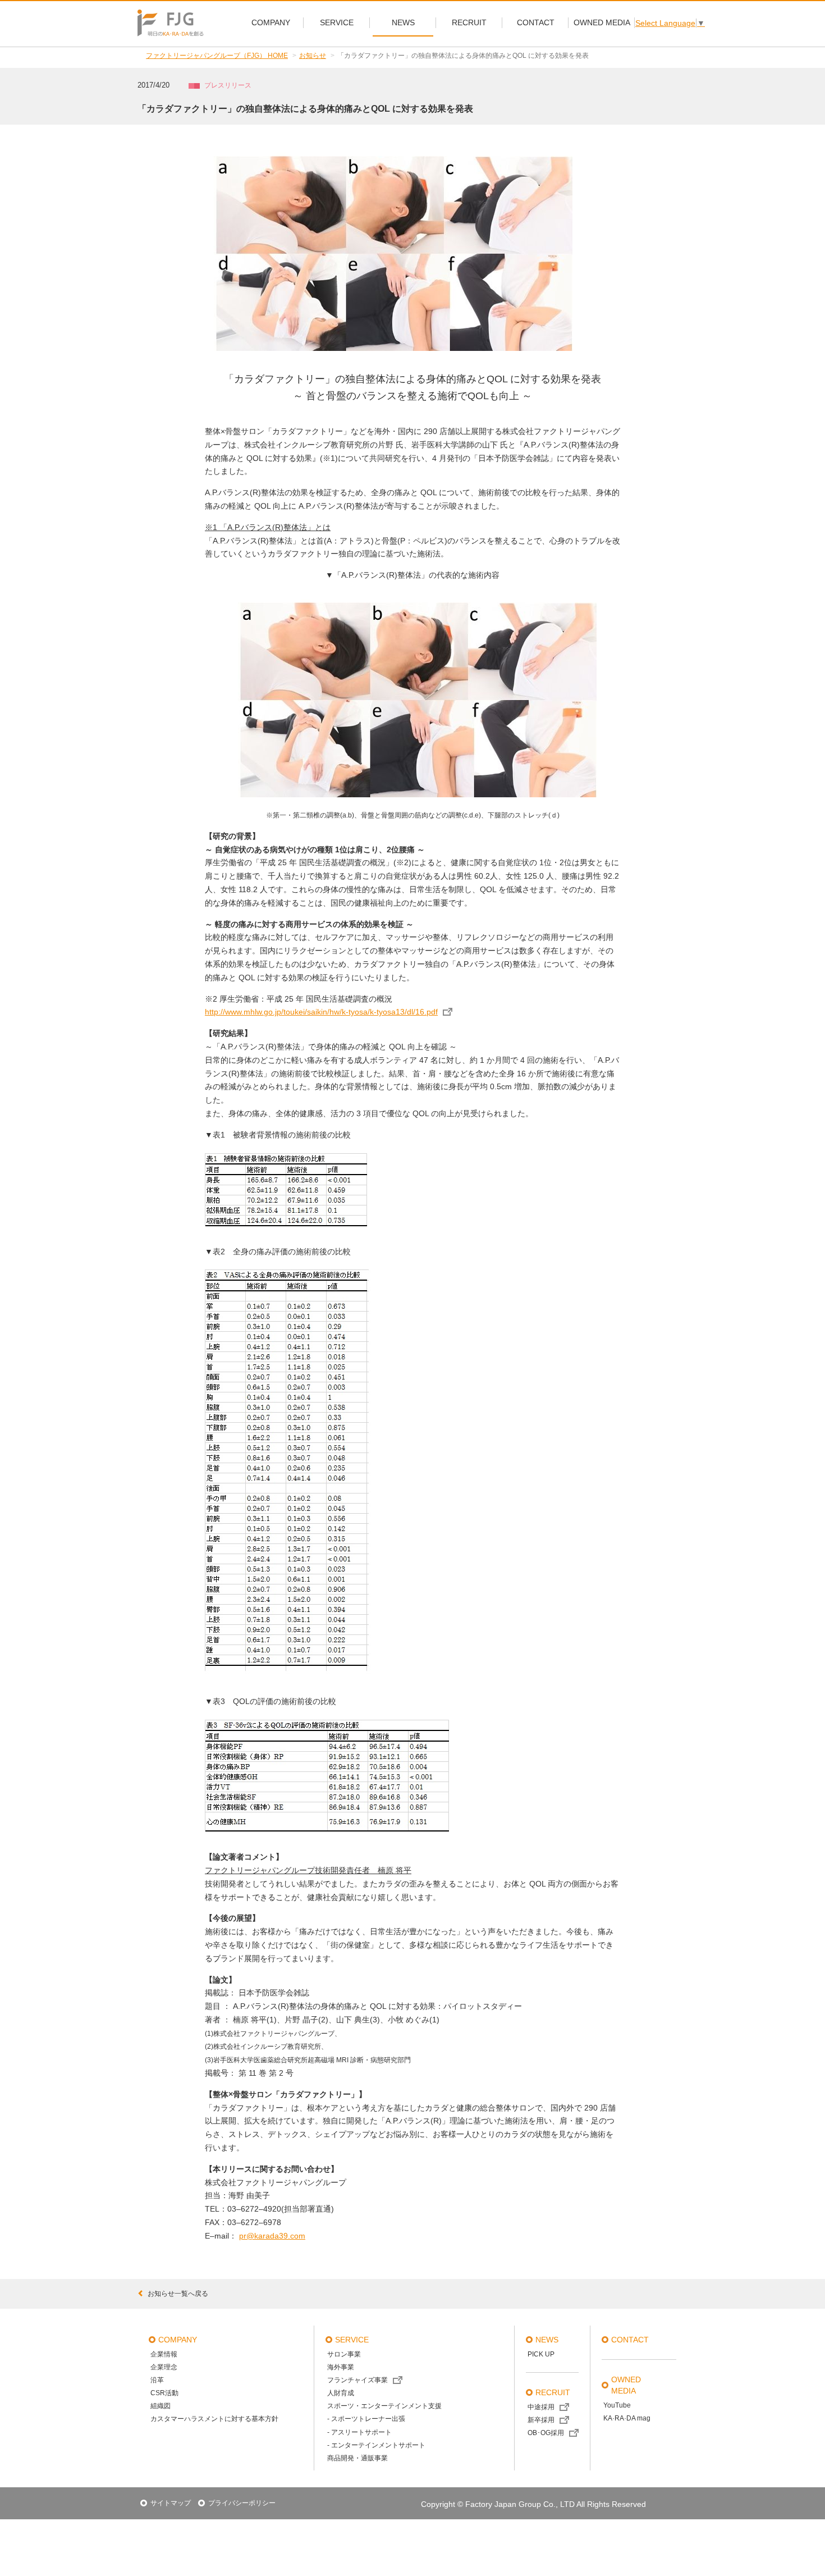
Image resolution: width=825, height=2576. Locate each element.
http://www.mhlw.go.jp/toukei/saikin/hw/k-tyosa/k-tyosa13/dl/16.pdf (321, 1012)
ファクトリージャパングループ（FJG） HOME (217, 56)
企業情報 (164, 2354)
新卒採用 (541, 2420)
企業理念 (164, 2367)
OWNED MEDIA (626, 2385)
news (547, 2340)
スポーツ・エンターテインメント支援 (384, 2406)
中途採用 (541, 2407)
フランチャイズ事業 (357, 2380)
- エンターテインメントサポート (376, 2445)
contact (630, 2340)
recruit (553, 2392)
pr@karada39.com (272, 2236)
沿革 (157, 2380)
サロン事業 (344, 2354)
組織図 (161, 2406)
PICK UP (541, 2354)
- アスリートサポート (359, 2432)
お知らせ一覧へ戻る (178, 2294)
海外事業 (341, 2367)
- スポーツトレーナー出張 (366, 2419)
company (178, 2340)
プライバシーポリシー (242, 2503)
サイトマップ (171, 2503)
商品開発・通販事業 (357, 2458)
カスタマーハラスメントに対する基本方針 (214, 2419)
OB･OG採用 (546, 2433)
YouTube (617, 2405)
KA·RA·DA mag (627, 2418)
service (352, 2340)
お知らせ (313, 56)
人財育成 (341, 2393)
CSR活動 (164, 2393)
